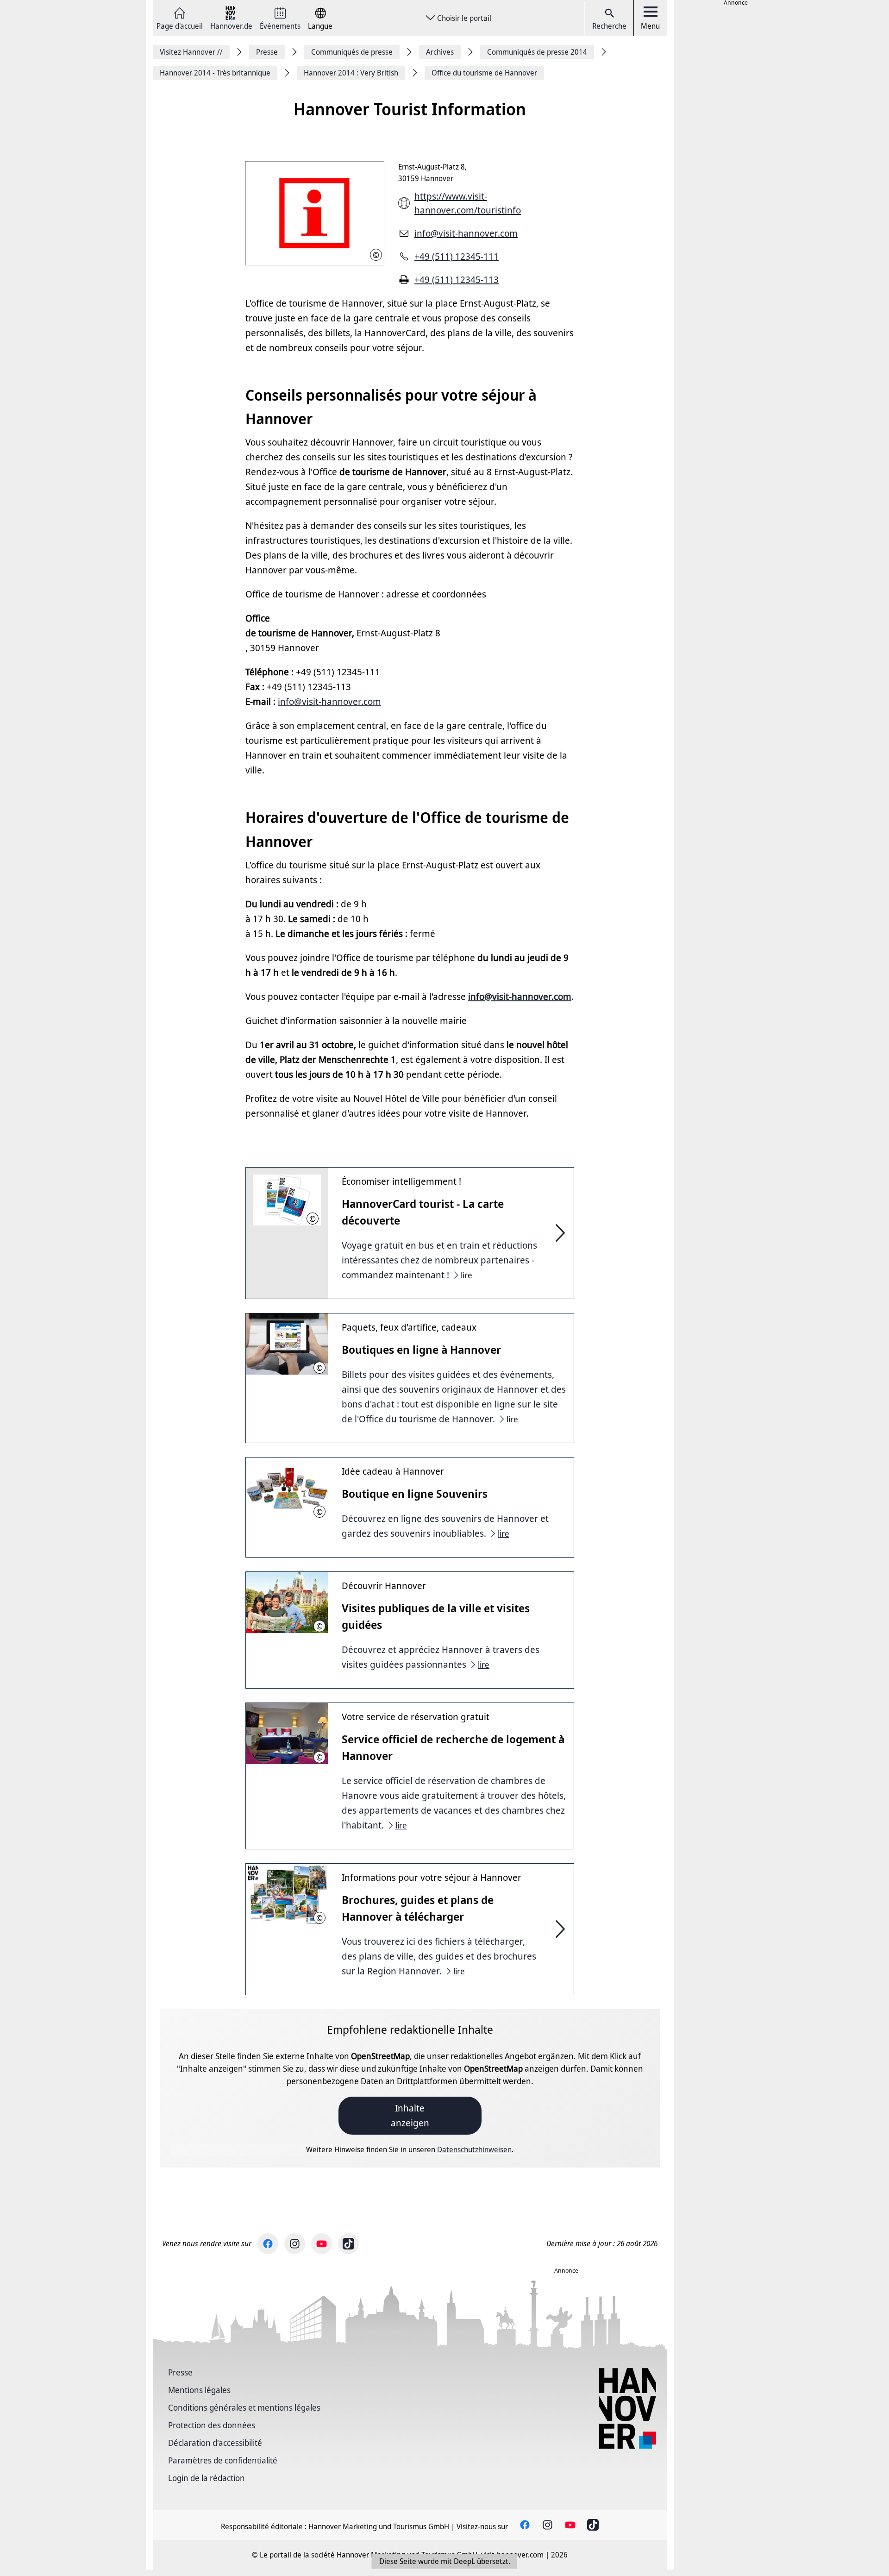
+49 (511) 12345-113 (457, 280)
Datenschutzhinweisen (474, 2149)
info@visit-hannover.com (466, 233)
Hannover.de (231, 25)
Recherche (609, 26)
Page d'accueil (180, 25)
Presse (180, 2372)
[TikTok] (348, 2244)
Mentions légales (199, 2390)
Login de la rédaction (207, 2478)
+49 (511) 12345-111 (457, 256)
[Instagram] (295, 2244)
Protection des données (212, 2425)
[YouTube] (322, 2244)
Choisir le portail (464, 18)
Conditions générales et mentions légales (244, 2407)
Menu (650, 26)
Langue (320, 25)
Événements (280, 25)
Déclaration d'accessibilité (215, 2443)
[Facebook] (268, 2244)
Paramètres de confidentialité (223, 2460)
